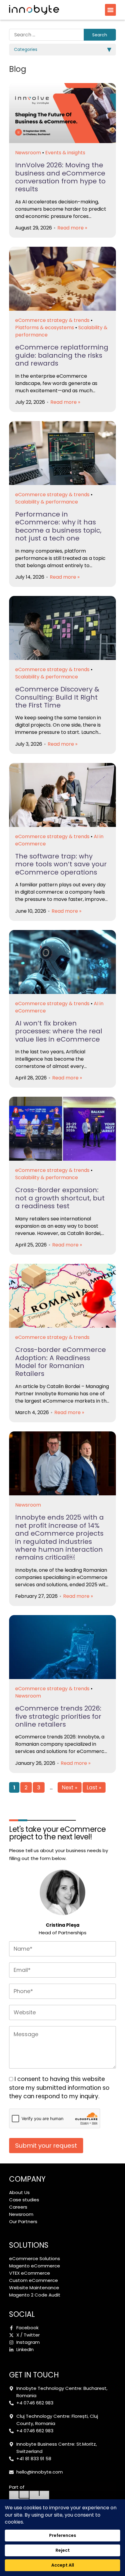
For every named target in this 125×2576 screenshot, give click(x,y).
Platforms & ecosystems (45, 328)
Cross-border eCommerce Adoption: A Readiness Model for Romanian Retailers (61, 1362)
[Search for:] (46, 35)
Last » (94, 1788)
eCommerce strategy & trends (52, 320)
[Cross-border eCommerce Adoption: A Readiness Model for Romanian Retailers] (62, 1296)
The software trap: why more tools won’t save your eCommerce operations (61, 864)
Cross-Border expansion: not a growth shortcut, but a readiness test (60, 1198)
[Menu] (110, 10)
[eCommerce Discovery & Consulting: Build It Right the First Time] (62, 628)
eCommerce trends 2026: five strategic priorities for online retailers (58, 1716)
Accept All (63, 2565)
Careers (18, 2207)
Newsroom (28, 153)
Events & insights (65, 153)
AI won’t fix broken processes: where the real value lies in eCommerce (59, 1031)
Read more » (72, 228)
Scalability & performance (47, 502)
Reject (63, 2550)
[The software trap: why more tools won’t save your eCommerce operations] (62, 795)
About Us (19, 2192)
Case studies (24, 2200)
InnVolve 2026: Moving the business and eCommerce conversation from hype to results (60, 177)
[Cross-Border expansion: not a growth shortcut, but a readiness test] (62, 1129)
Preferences (63, 2535)
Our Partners (23, 2221)
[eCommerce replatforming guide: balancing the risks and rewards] (62, 279)
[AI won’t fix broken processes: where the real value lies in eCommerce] (62, 962)
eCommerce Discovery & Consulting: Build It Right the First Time (57, 697)
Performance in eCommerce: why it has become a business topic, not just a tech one (58, 526)
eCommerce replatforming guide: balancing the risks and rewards (62, 355)
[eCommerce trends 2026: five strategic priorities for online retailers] (62, 1647)
